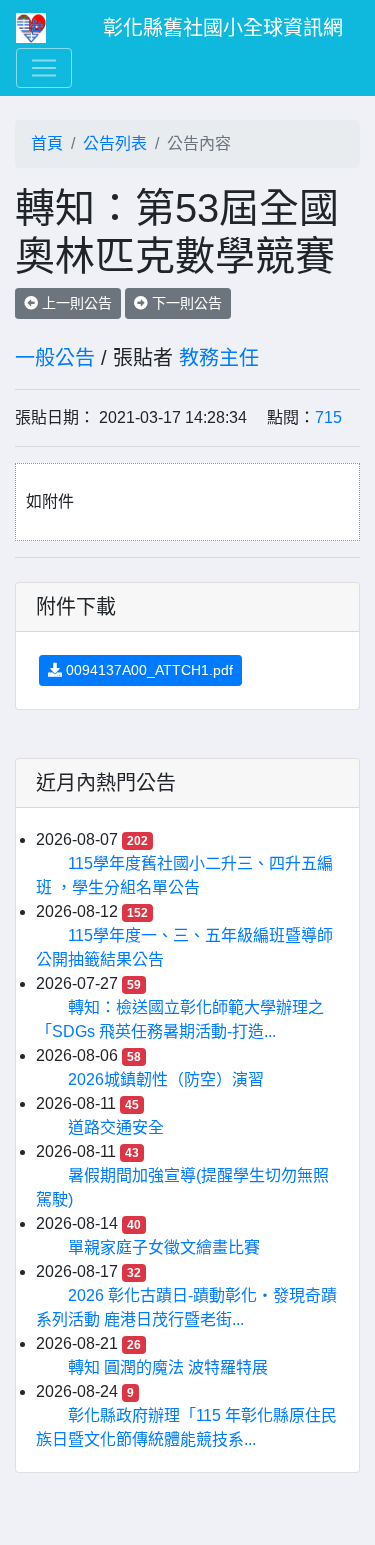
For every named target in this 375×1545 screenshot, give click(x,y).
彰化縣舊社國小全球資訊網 (223, 28)
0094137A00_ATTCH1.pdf (147, 670)
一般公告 (55, 358)
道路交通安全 (116, 1127)
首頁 (47, 143)
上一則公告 (75, 303)
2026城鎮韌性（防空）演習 (166, 1079)
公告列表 (115, 143)
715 (328, 417)
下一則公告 (185, 303)
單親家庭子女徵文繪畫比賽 (164, 1247)
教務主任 (219, 358)
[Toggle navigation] (44, 68)
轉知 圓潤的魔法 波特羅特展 (168, 1367)
